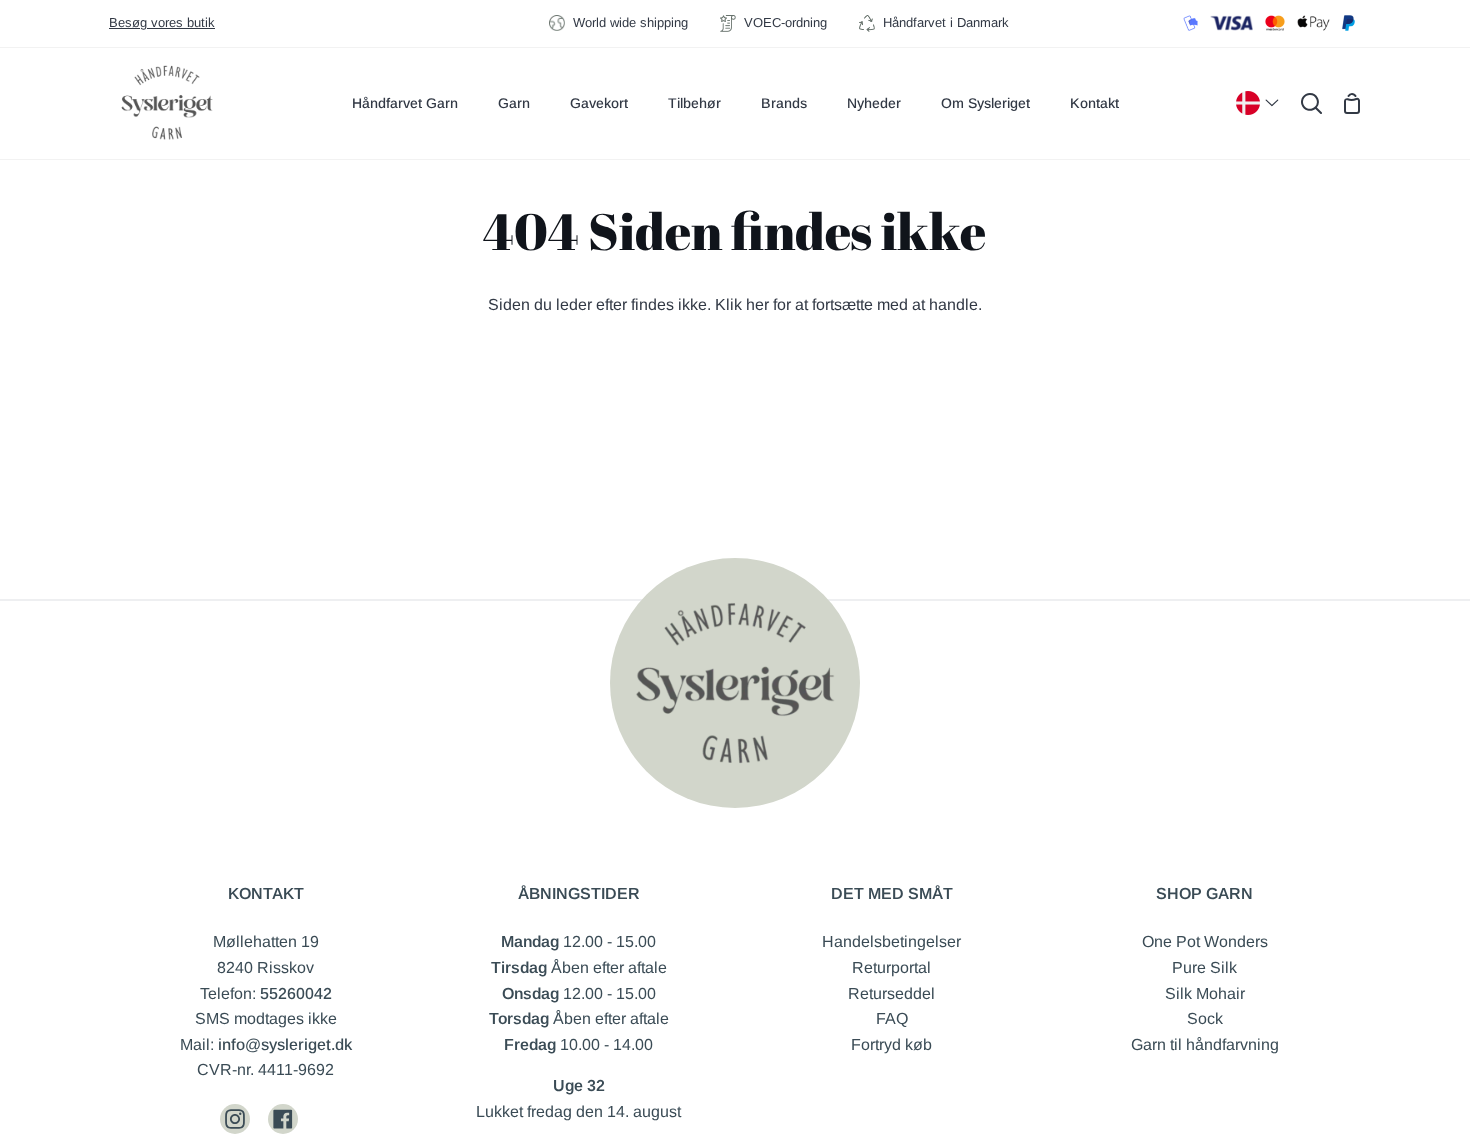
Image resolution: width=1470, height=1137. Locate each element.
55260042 (296, 993)
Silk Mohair (1205, 993)
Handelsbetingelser (891, 941)
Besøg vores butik (162, 22)
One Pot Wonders (1205, 941)
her (757, 304)
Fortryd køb (891, 1044)
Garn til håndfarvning (1205, 1044)
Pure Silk (1204, 967)
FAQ (892, 1018)
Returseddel (891, 993)
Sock (1205, 1018)
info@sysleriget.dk (285, 1044)
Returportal (891, 967)
